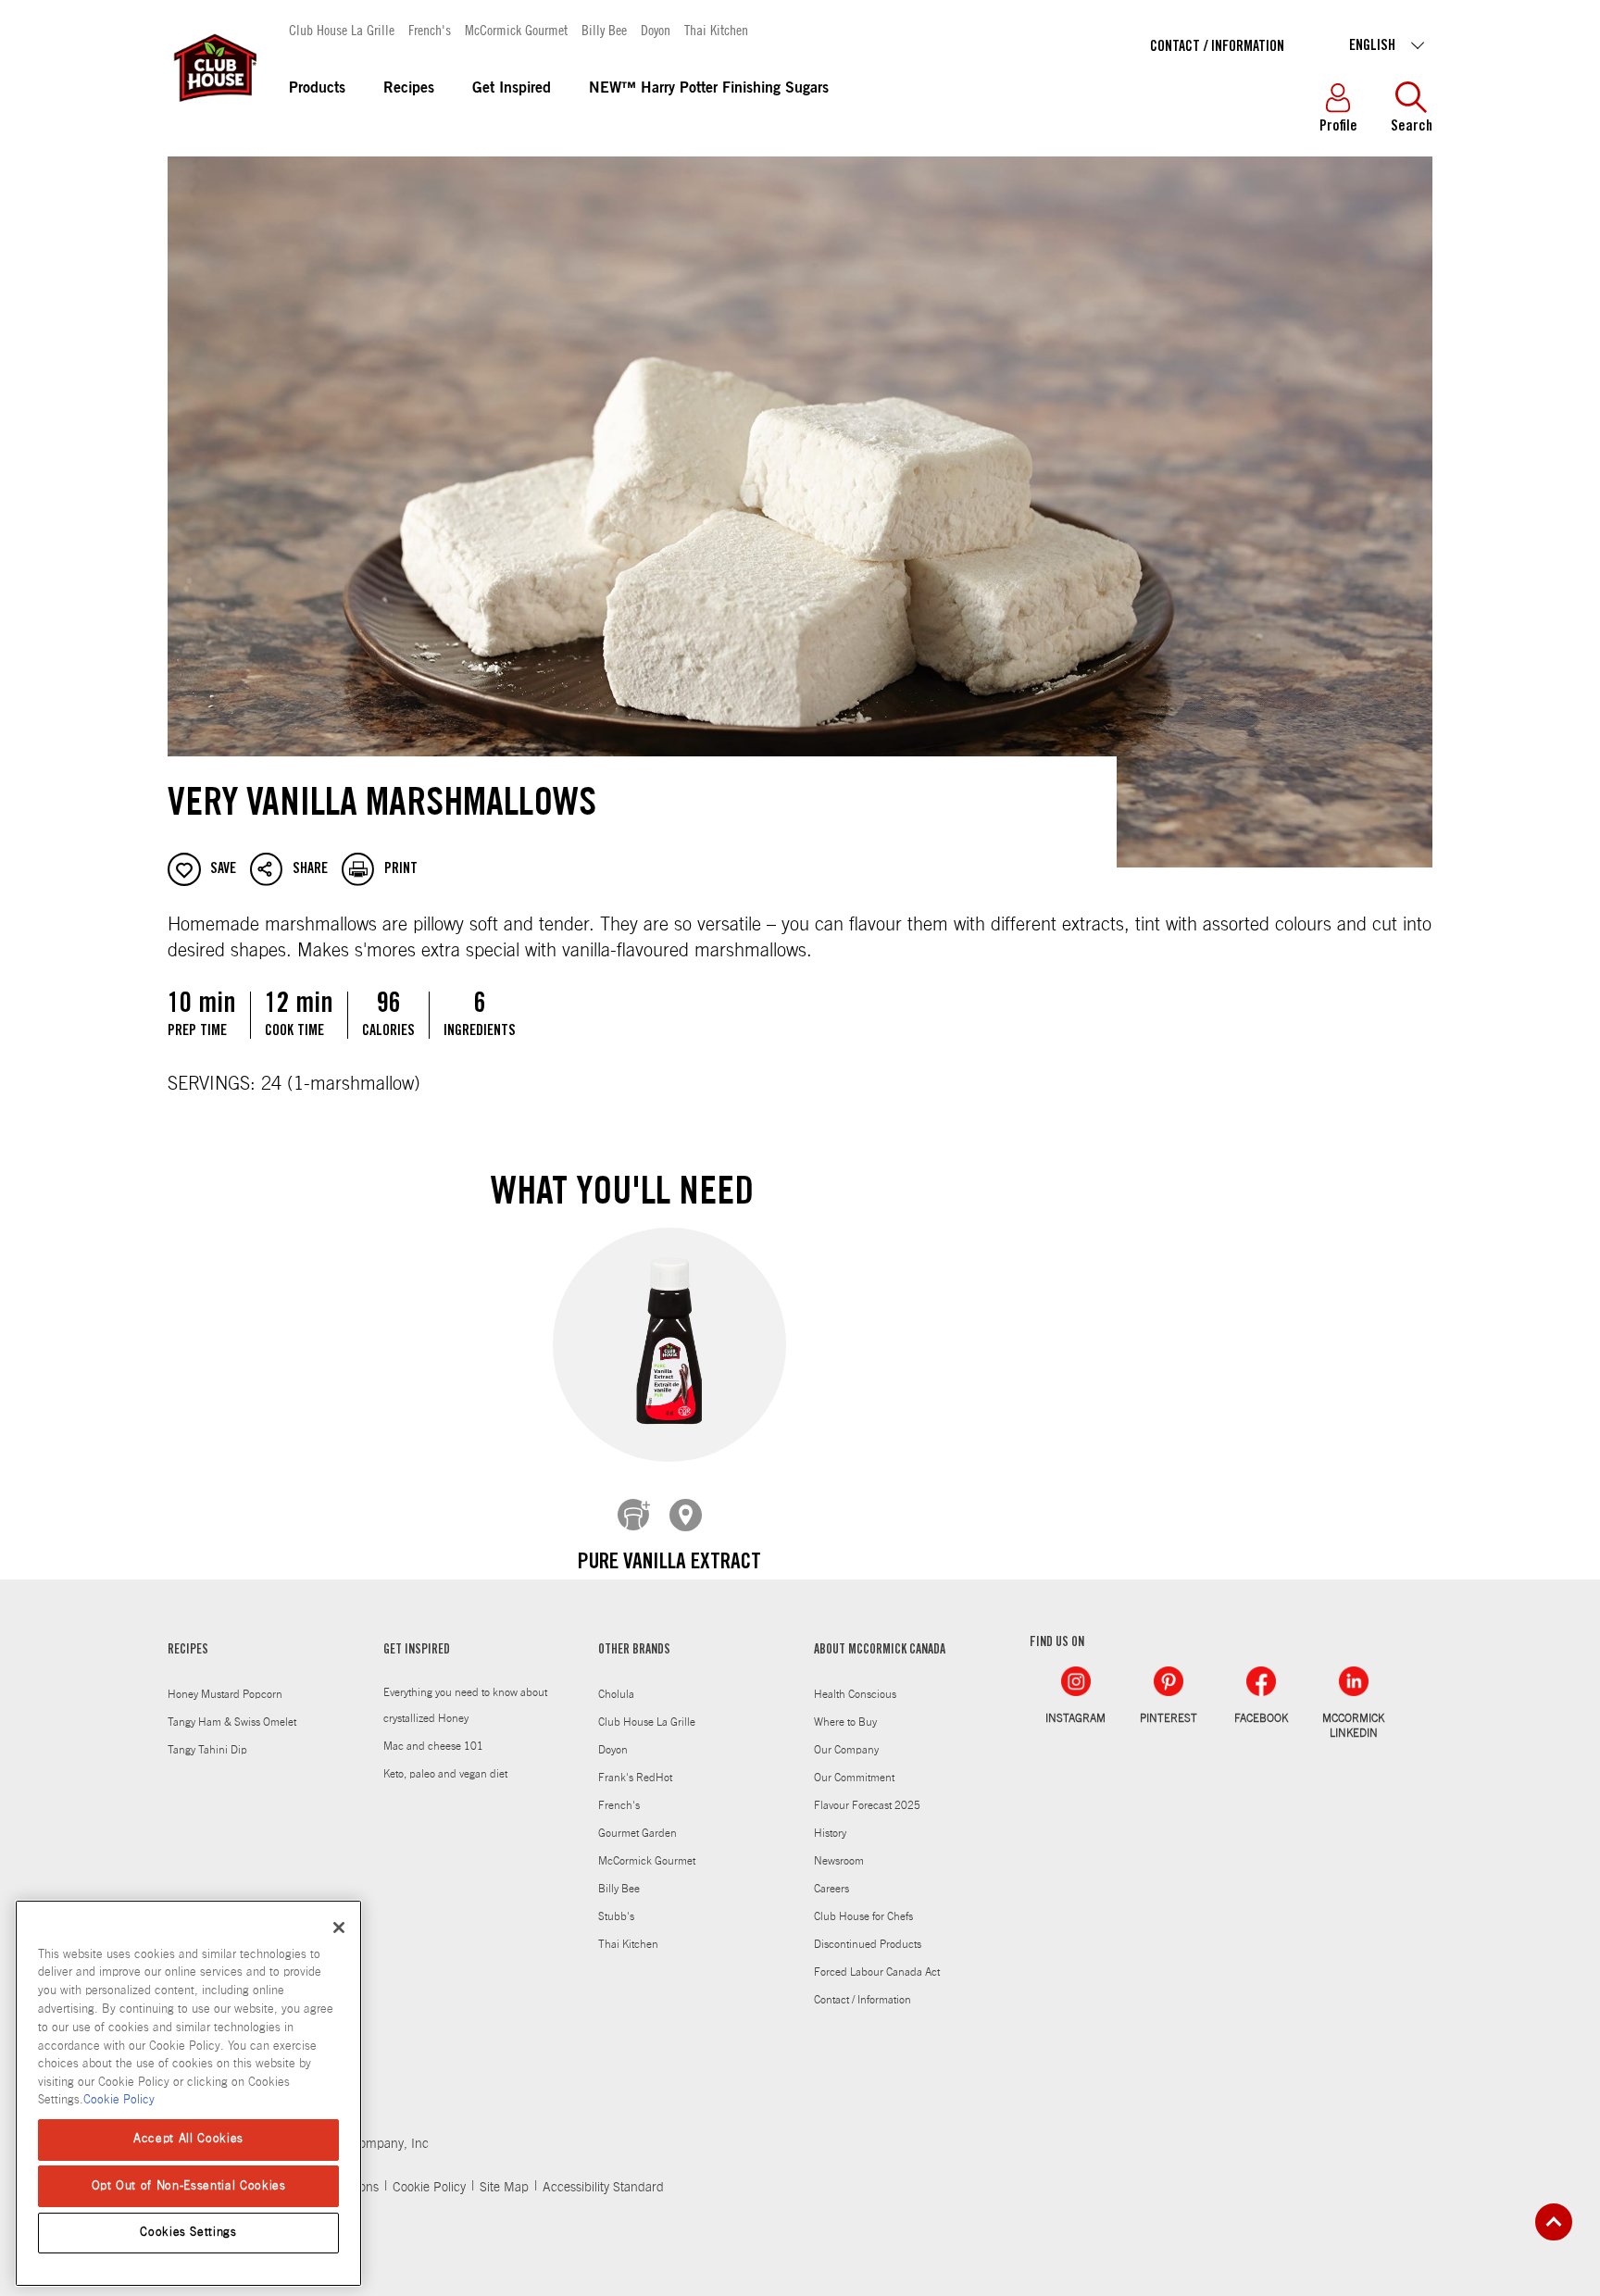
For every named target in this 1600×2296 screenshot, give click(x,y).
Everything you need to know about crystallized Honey (465, 1705)
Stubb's (616, 1916)
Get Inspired (512, 89)
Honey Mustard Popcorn (225, 1694)
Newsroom (839, 1861)
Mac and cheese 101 (433, 1746)
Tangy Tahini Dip (207, 1750)
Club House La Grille (342, 29)
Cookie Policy (429, 2188)
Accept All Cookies (188, 2139)
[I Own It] (634, 1516)
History (830, 1833)
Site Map (504, 2188)
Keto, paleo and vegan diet (445, 1774)
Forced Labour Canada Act (877, 1972)
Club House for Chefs (863, 1916)
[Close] (339, 1928)
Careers (831, 1889)
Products (317, 89)
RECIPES (188, 1651)
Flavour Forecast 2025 (867, 1805)
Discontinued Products (868, 1944)
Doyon (656, 29)
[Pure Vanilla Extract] (669, 1344)
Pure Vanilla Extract (669, 1564)
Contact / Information (1217, 47)
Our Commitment (854, 1778)
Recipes (409, 89)
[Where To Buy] (686, 1516)
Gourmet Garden (637, 1833)
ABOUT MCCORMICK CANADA (880, 1651)
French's (430, 29)
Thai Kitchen (716, 29)
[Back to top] (1554, 2222)
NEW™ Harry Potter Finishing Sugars (709, 89)
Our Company (846, 1750)
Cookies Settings (188, 2233)
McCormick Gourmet (516, 29)
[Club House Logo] (214, 110)
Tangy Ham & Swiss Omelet (232, 1722)
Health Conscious (855, 1694)
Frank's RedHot (635, 1778)
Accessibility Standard (603, 2188)
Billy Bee (604, 29)
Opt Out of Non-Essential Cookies (189, 2185)
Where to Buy (845, 1722)
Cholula (616, 1694)
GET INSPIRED (417, 1651)
